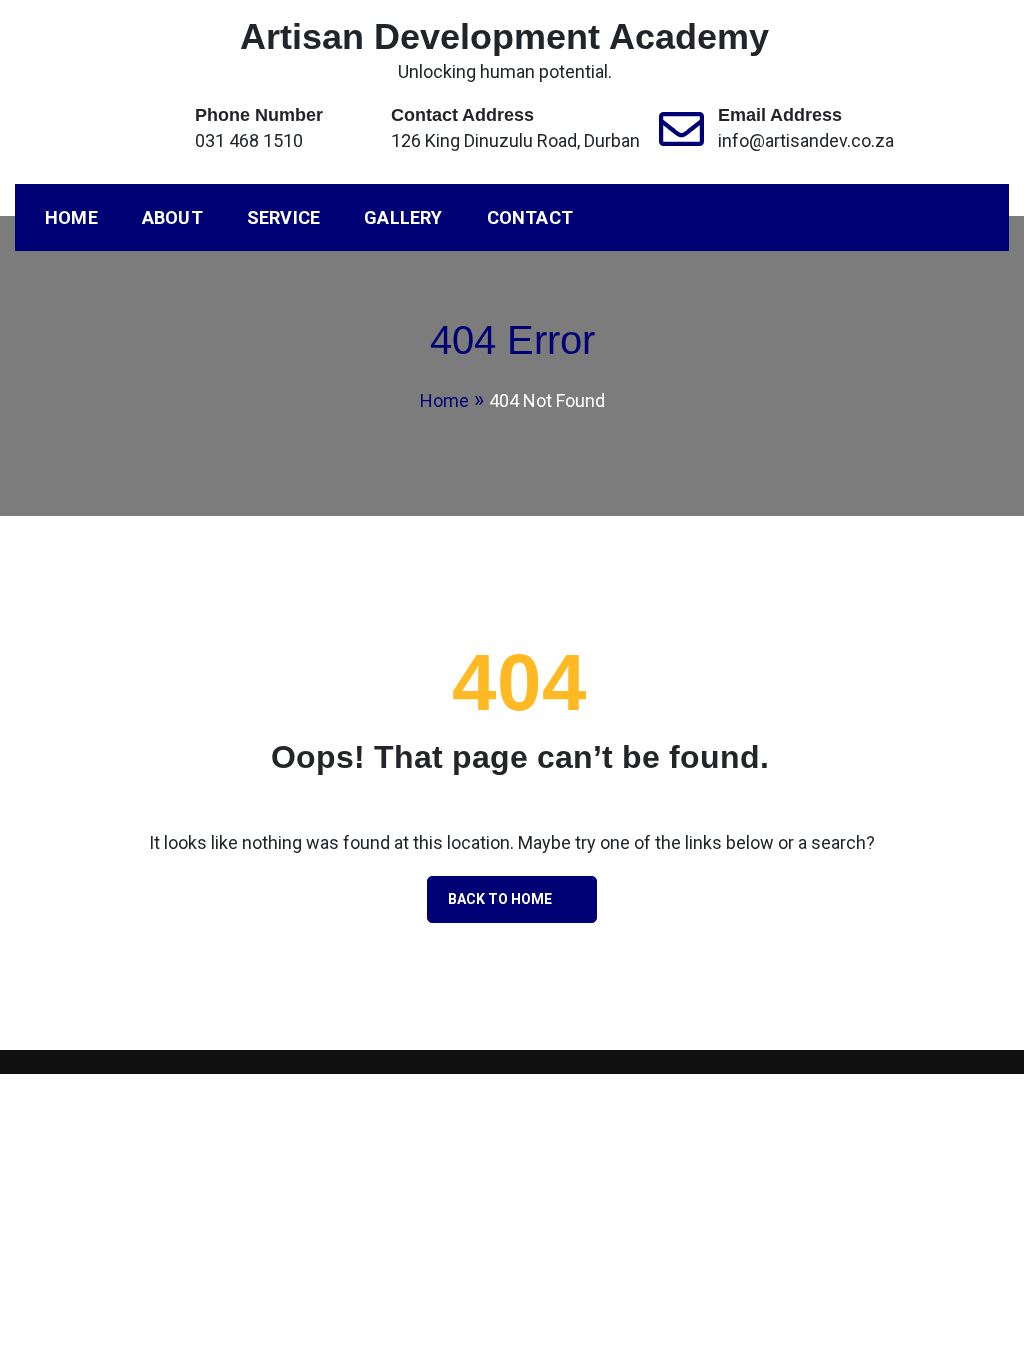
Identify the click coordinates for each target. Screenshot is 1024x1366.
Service (283, 217)
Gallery (403, 217)
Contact (530, 217)
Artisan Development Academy (504, 36)
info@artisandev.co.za (806, 140)
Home (71, 217)
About (172, 217)
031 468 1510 (249, 140)
